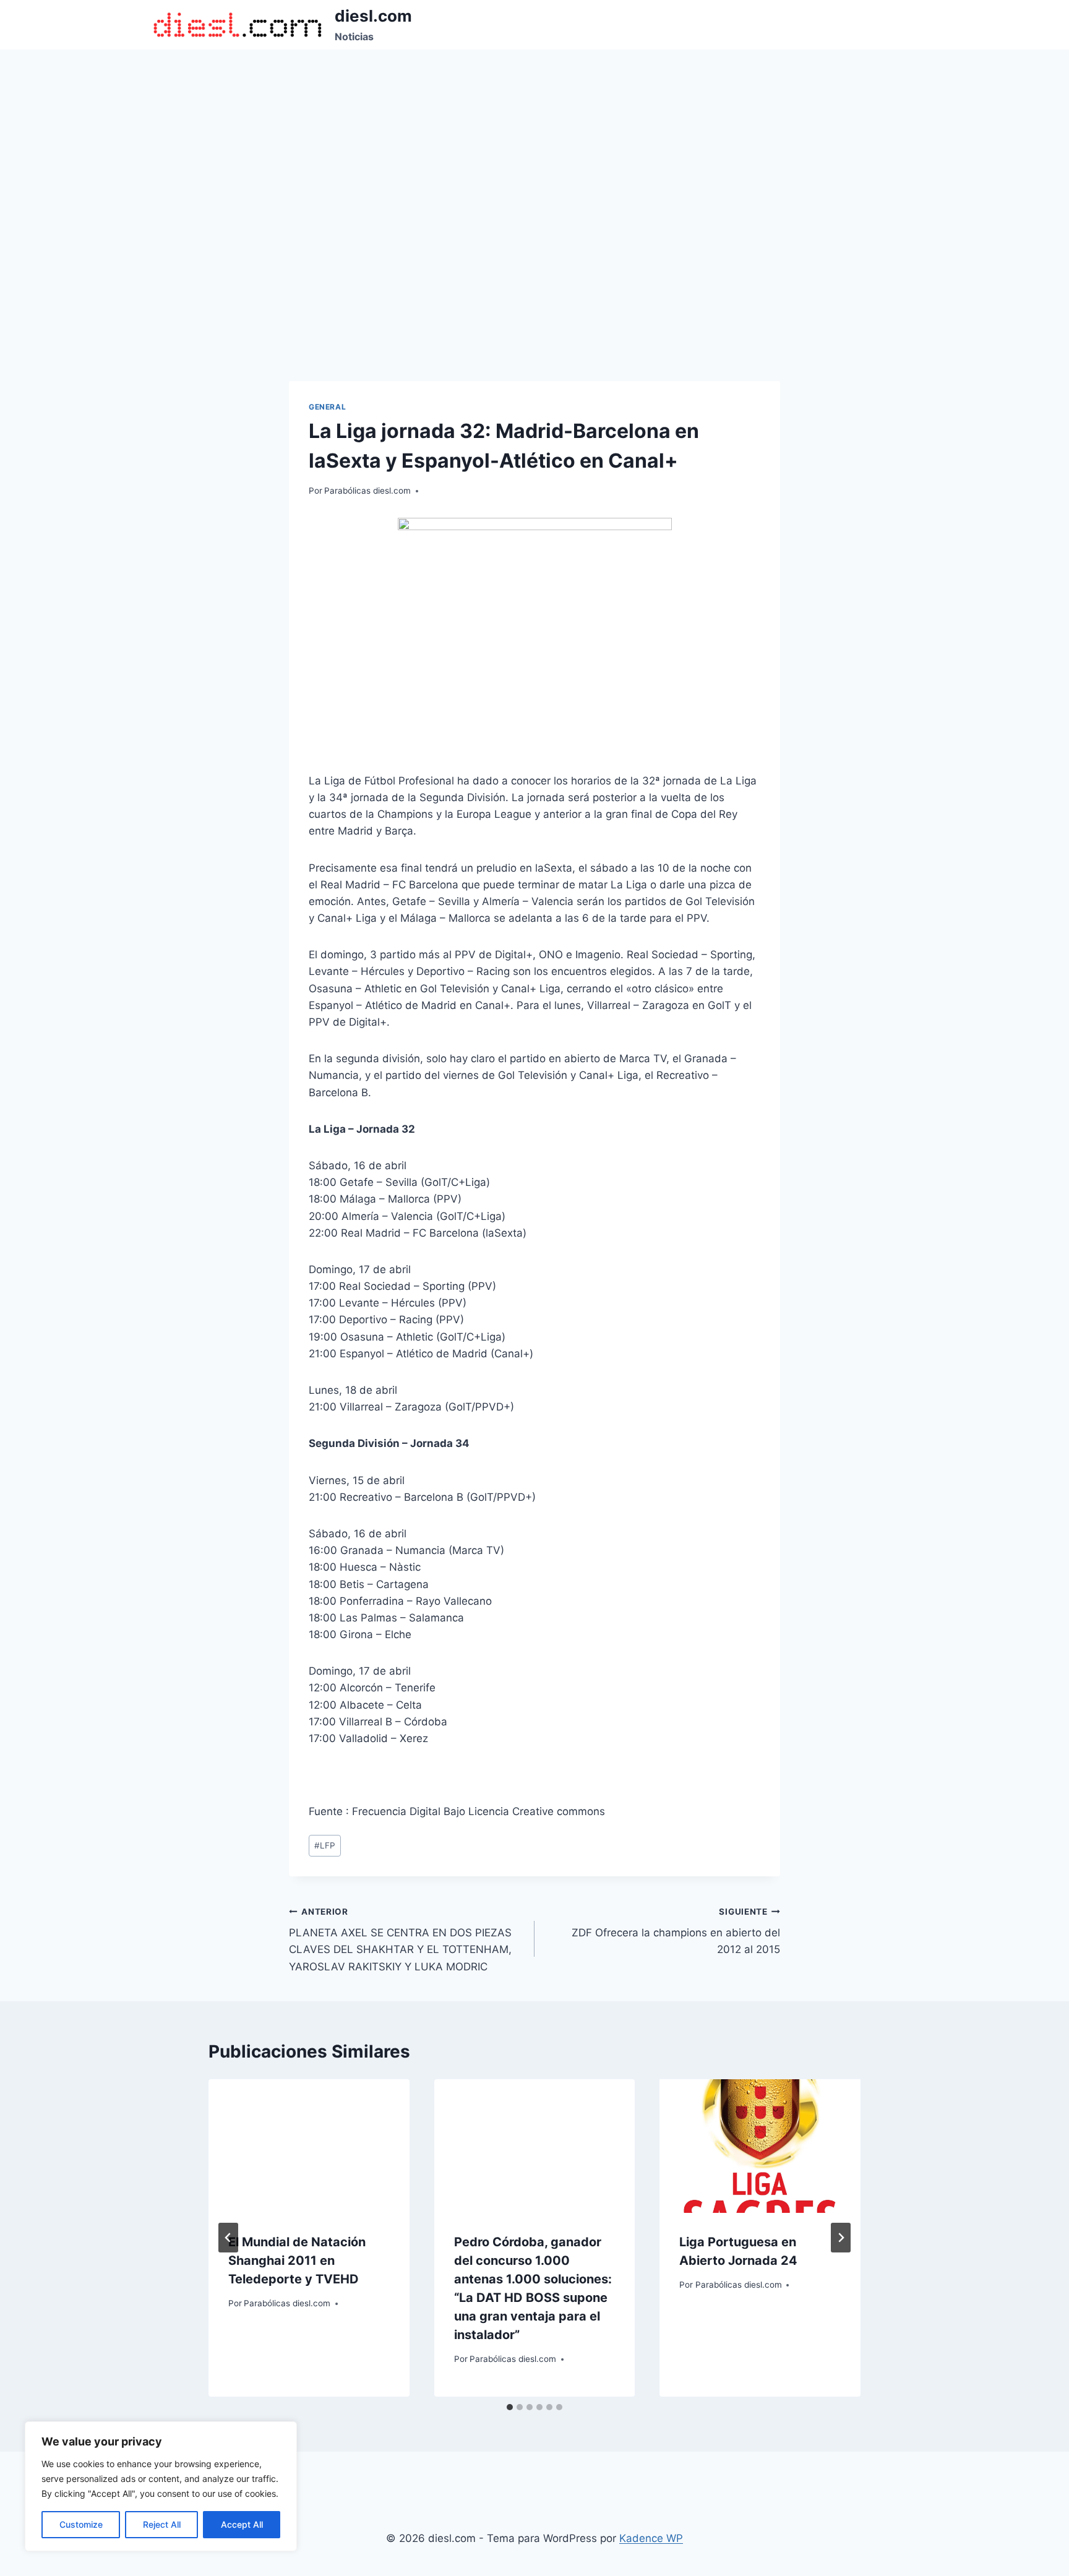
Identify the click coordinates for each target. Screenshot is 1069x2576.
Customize (81, 2524)
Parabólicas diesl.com (367, 491)
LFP (325, 1845)
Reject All (162, 2524)
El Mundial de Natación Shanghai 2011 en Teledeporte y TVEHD (297, 2260)
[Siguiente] (841, 2238)
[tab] (510, 2407)
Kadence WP (651, 2538)
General (327, 407)
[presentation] (309, 2146)
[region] (161, 2486)
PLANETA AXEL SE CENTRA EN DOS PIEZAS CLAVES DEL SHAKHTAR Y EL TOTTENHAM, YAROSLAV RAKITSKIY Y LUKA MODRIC (400, 1940)
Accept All (242, 2524)
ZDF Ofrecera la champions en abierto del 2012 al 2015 (676, 1931)
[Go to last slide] (228, 2238)
